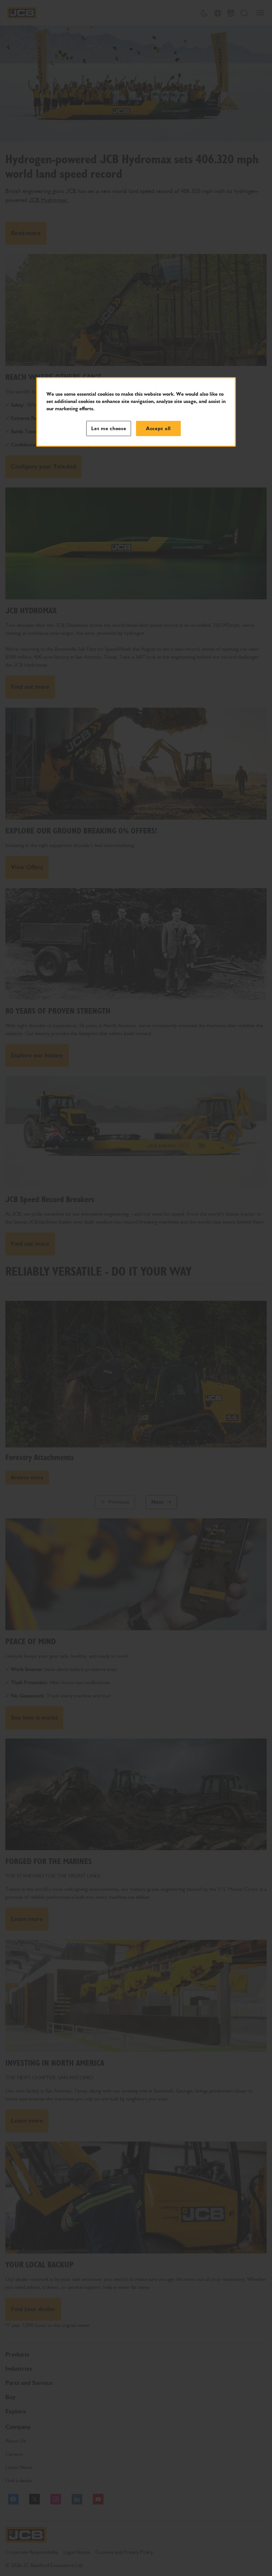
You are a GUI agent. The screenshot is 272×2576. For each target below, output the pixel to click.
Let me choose (109, 429)
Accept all (158, 429)
